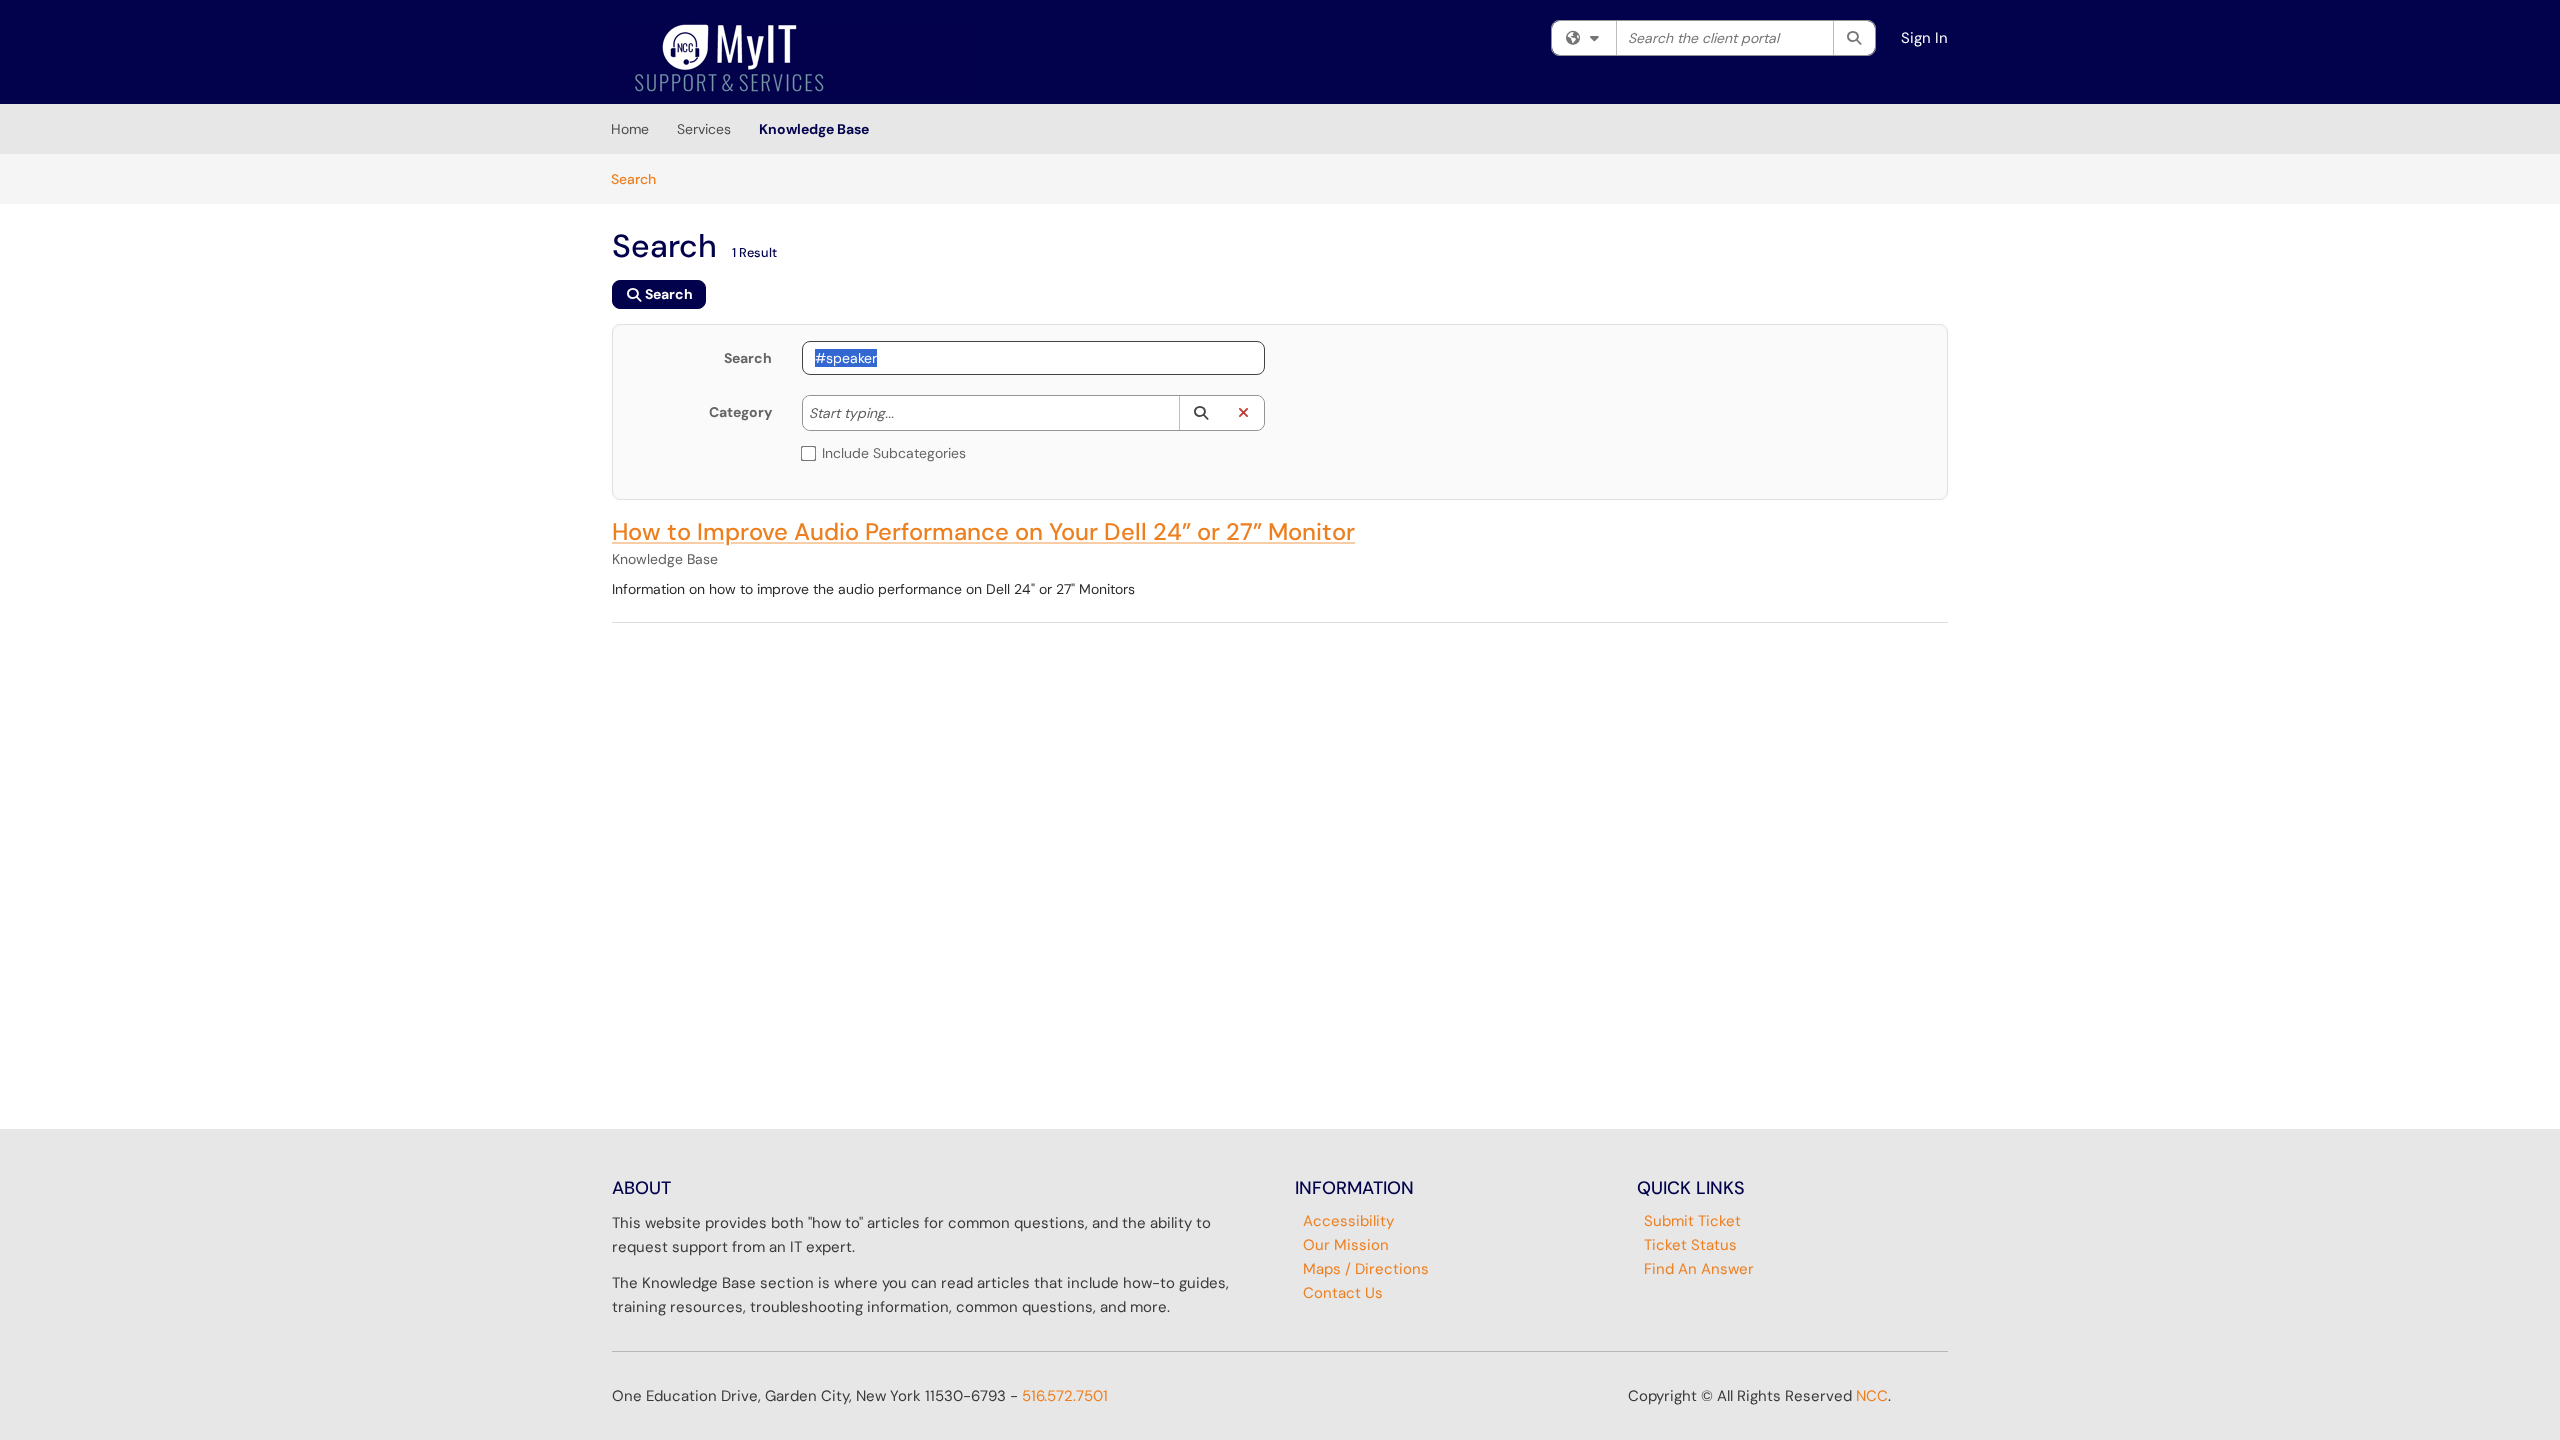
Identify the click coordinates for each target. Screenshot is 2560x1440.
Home (630, 129)
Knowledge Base (814, 129)
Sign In (1924, 38)
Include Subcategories (894, 453)
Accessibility (1348, 1221)
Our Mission (1346, 1245)
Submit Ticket (1692, 1221)
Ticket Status (1690, 1245)
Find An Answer (1699, 1269)
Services (704, 129)
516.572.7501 (1065, 1396)
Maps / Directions (1366, 1269)
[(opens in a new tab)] (797, 57)
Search (640, 178)
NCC (1872, 1396)
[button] (1200, 413)
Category (740, 412)
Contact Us (1343, 1293)
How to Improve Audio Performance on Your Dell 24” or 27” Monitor (983, 531)
